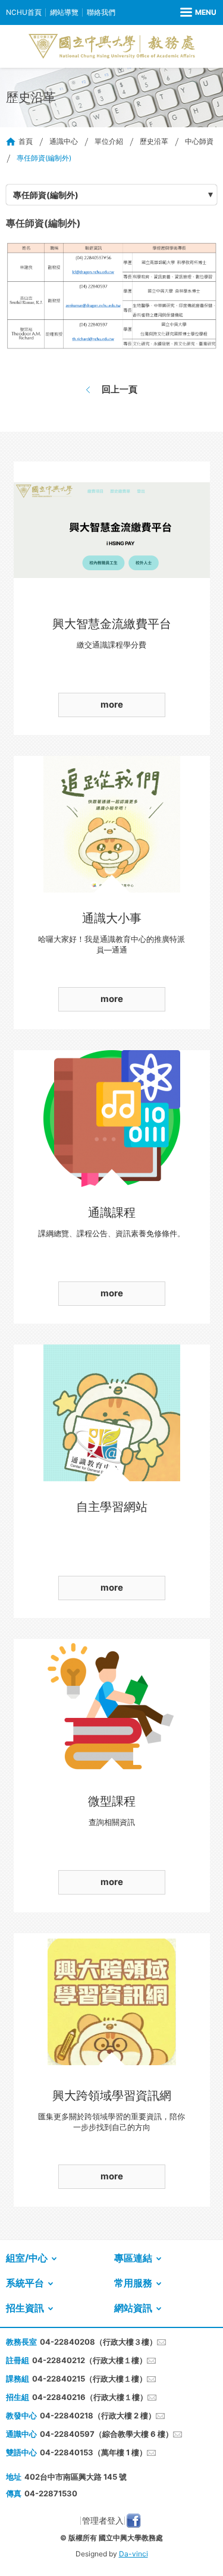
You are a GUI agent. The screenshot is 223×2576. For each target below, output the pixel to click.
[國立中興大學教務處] (112, 46)
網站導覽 (64, 12)
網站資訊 (133, 2308)
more (112, 704)
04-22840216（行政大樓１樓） (90, 2397)
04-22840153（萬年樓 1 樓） (93, 2452)
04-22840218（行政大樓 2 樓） (98, 2415)
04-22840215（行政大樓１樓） (89, 2379)
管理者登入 (103, 2520)
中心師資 (199, 141)
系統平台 (25, 2283)
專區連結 (133, 2258)
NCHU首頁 (24, 12)
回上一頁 (120, 389)
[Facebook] (134, 2521)
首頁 (26, 141)
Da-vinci (134, 2554)
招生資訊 (25, 2308)
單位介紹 (109, 141)
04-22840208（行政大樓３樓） (98, 2342)
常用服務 (133, 2283)
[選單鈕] (198, 12)
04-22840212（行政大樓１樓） (89, 2360)
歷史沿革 (154, 141)
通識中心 (64, 141)
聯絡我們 (101, 12)
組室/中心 (27, 2258)
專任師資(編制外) (46, 195)
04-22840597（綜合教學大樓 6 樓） (106, 2434)
